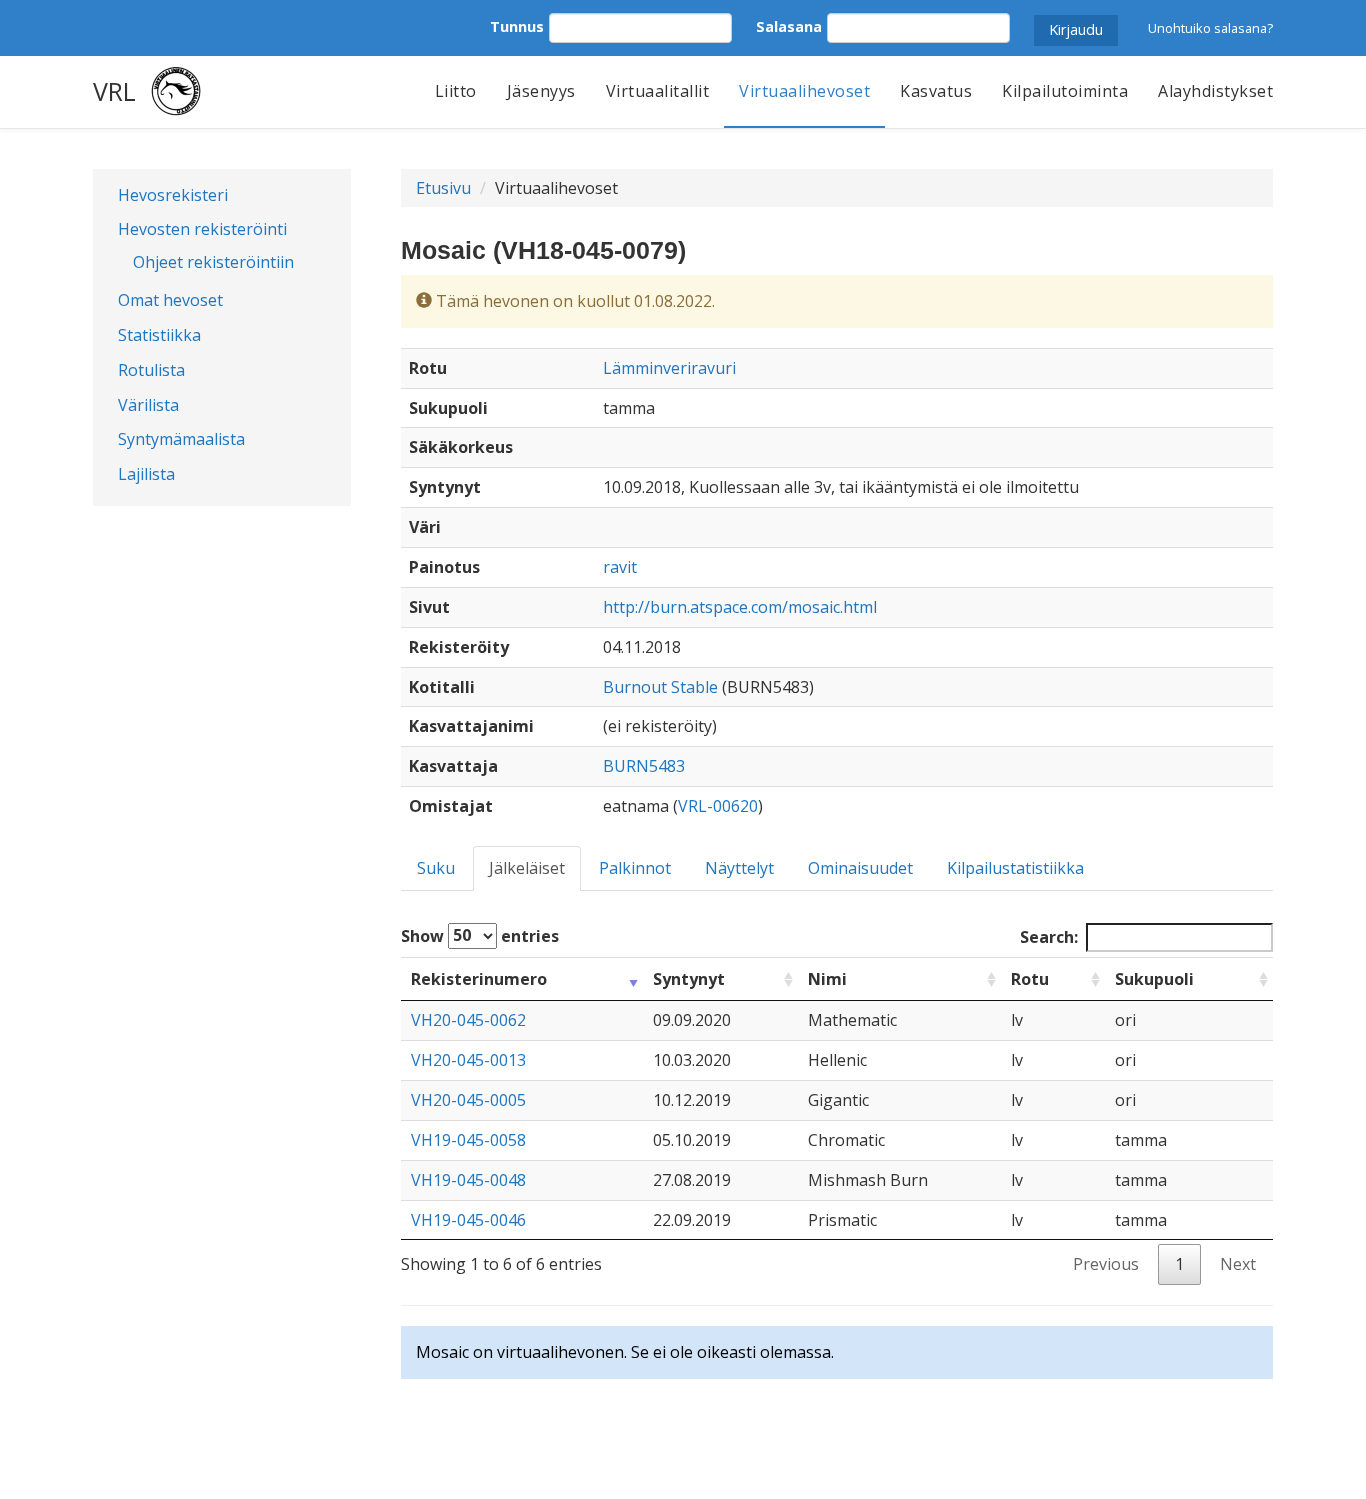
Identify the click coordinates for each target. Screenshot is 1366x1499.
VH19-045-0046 (468, 1220)
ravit (620, 567)
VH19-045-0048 (468, 1180)
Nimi (827, 979)
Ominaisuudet (860, 868)
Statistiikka (159, 335)
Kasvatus (936, 91)
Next (1238, 1264)
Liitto (456, 91)
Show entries (480, 935)
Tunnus (517, 26)
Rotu (1030, 979)
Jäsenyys (541, 91)
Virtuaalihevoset (804, 91)
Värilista (148, 405)
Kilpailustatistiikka (1015, 868)
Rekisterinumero (479, 979)
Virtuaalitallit (658, 91)
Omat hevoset (170, 300)
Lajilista (146, 474)
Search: (1049, 937)
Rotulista (151, 370)
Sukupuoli (1154, 979)
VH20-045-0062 (468, 1020)
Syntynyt (689, 979)
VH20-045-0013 (468, 1060)
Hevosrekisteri (173, 195)
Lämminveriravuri (669, 368)
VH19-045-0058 (468, 1140)
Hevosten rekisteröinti (202, 229)
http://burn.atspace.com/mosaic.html (740, 607)
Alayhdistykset (1215, 91)
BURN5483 (644, 766)
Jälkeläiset (527, 868)
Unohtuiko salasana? (1210, 28)
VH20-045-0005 (468, 1100)
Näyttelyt (739, 868)
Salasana (789, 26)
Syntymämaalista (181, 439)
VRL (114, 91)
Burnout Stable (660, 687)
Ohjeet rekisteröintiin (213, 262)
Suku (436, 868)
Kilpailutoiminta (1065, 91)
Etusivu (443, 188)
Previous (1106, 1264)
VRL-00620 (718, 806)
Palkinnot (635, 868)
